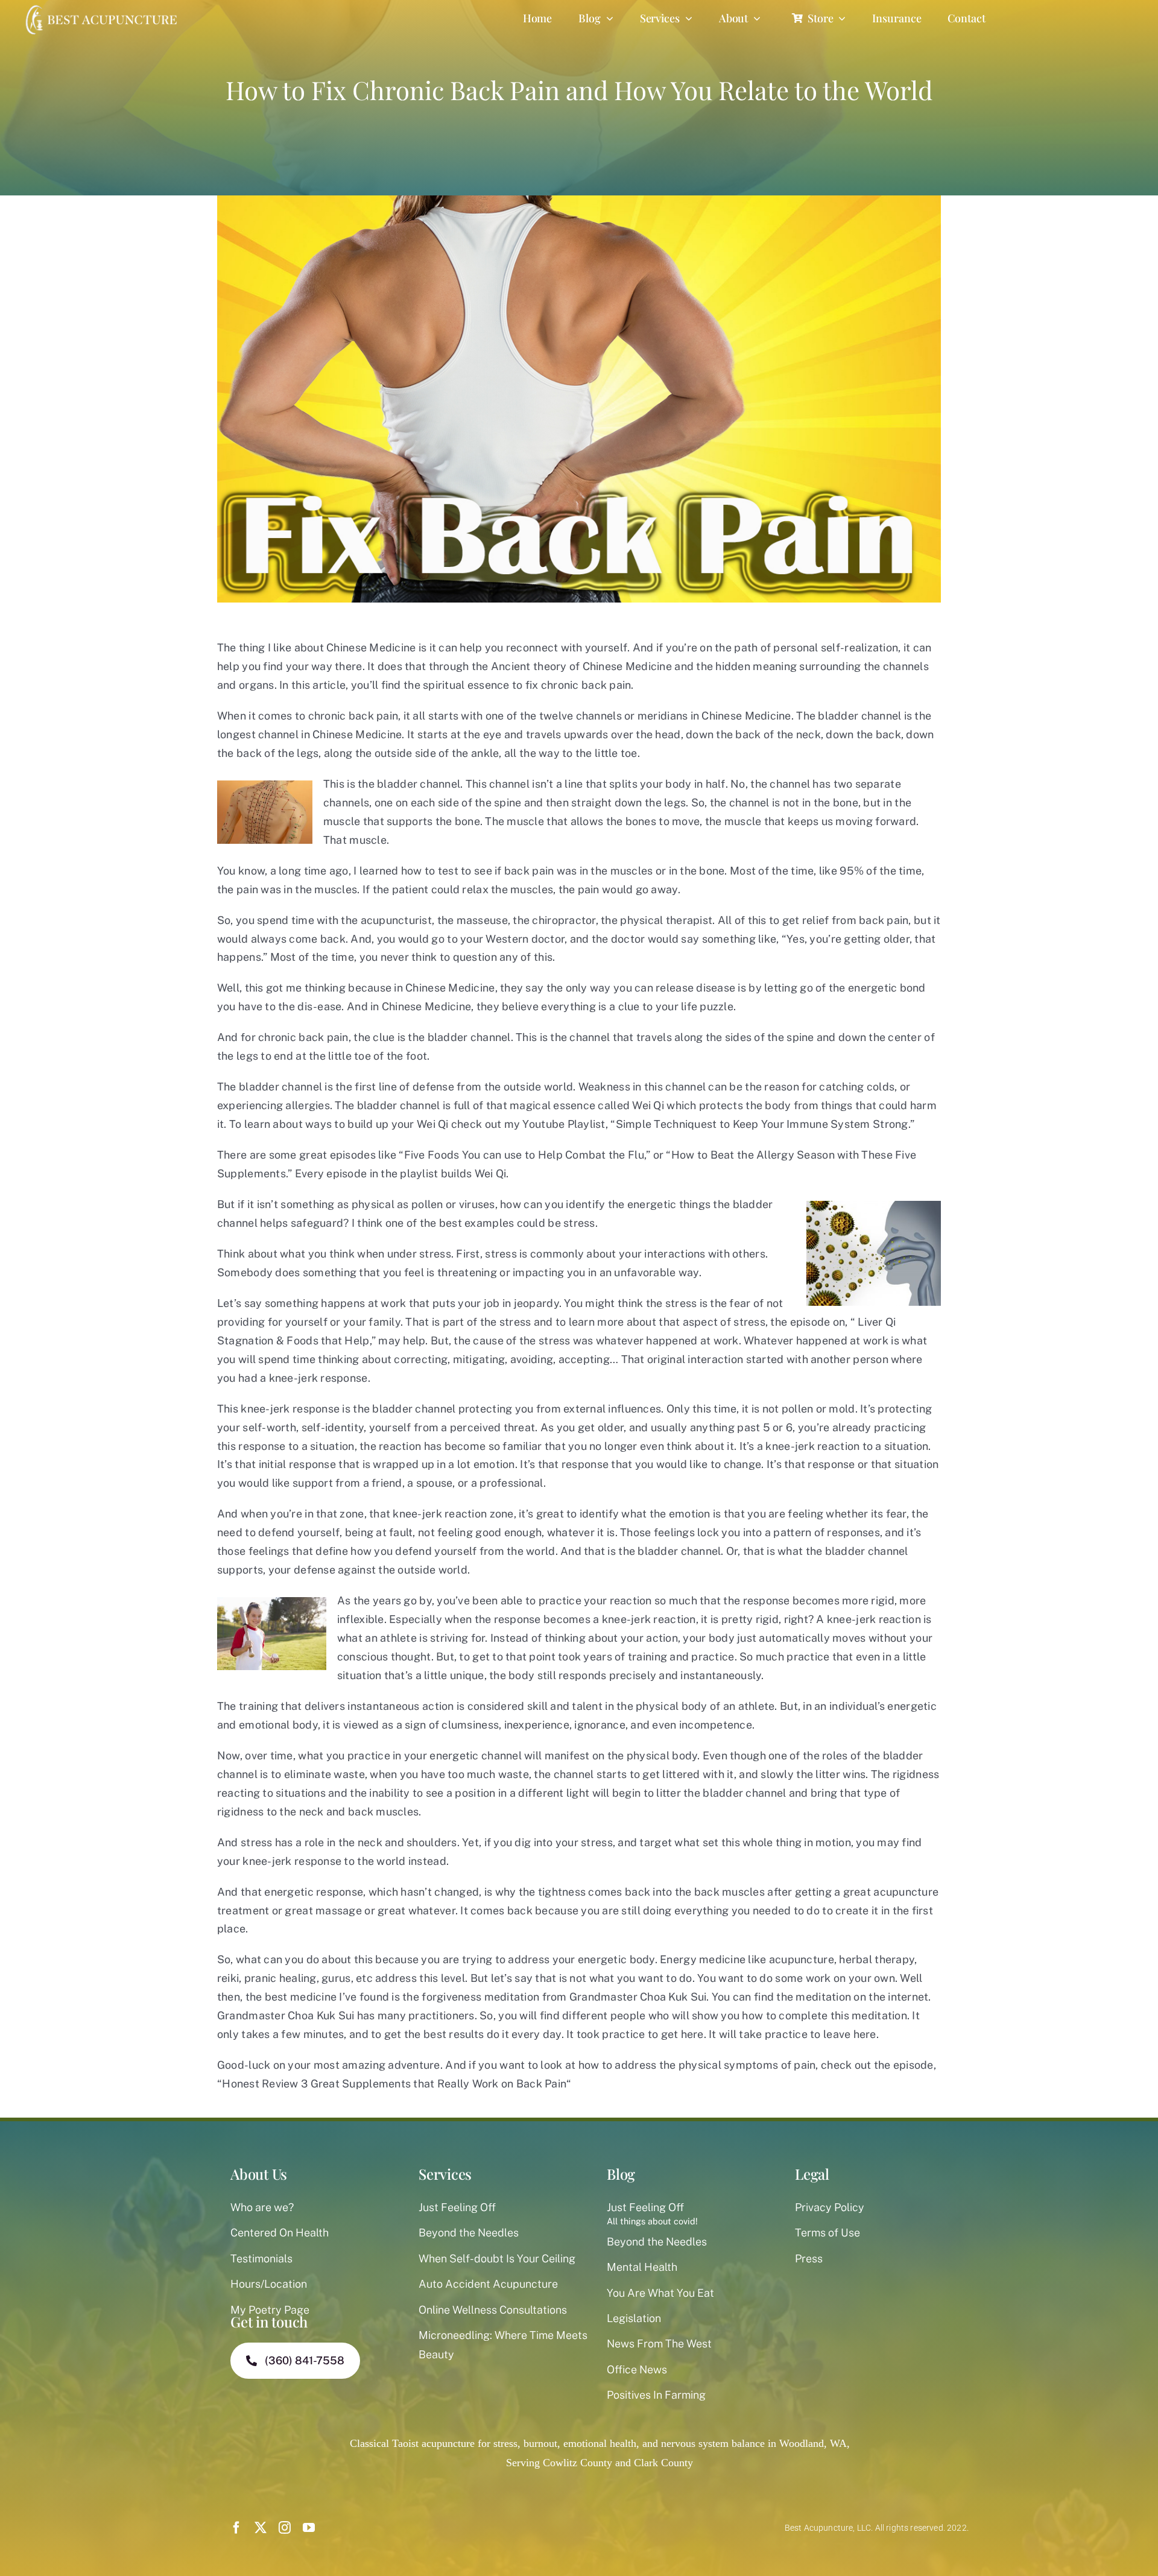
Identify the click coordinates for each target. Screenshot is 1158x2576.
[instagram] (285, 2528)
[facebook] (236, 2528)
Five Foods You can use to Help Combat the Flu (524, 1155)
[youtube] (309, 2528)
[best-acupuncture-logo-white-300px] (100, 6)
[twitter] (261, 2528)
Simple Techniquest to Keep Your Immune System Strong (762, 1124)
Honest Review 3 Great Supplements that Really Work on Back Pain (394, 2084)
